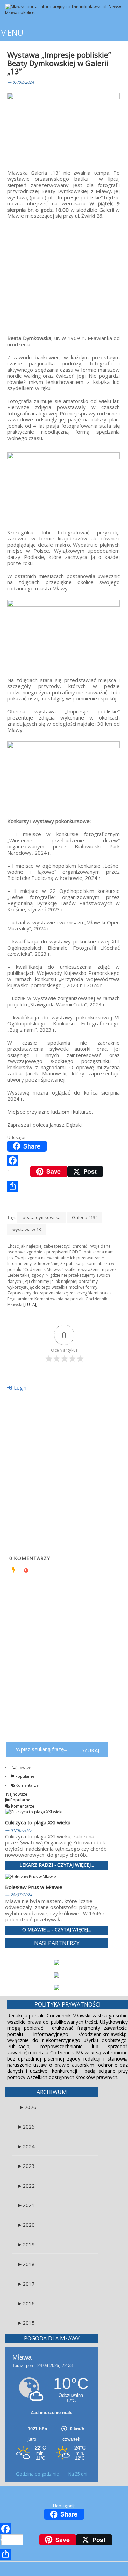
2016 (26, 2303)
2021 (26, 2205)
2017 (26, 2284)
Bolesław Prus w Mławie (34, 1887)
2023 (26, 2166)
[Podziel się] (64, 1186)
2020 (26, 2225)
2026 (28, 2107)
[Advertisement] (63, 273)
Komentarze (27, 1785)
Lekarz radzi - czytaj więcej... (57, 1865)
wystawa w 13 (27, 1229)
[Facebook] (64, 1160)
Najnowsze (21, 1767)
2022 (26, 2186)
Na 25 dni (78, 2474)
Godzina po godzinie (38, 2474)
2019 (26, 2244)
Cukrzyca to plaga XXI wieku (38, 1822)
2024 (26, 2146)
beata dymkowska (42, 1217)
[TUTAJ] (30, 1305)
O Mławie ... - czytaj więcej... (57, 1930)
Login (19, 1388)
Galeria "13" (85, 1217)
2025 (26, 2126)
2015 (26, 2323)
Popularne (24, 1776)
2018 (26, 2264)
